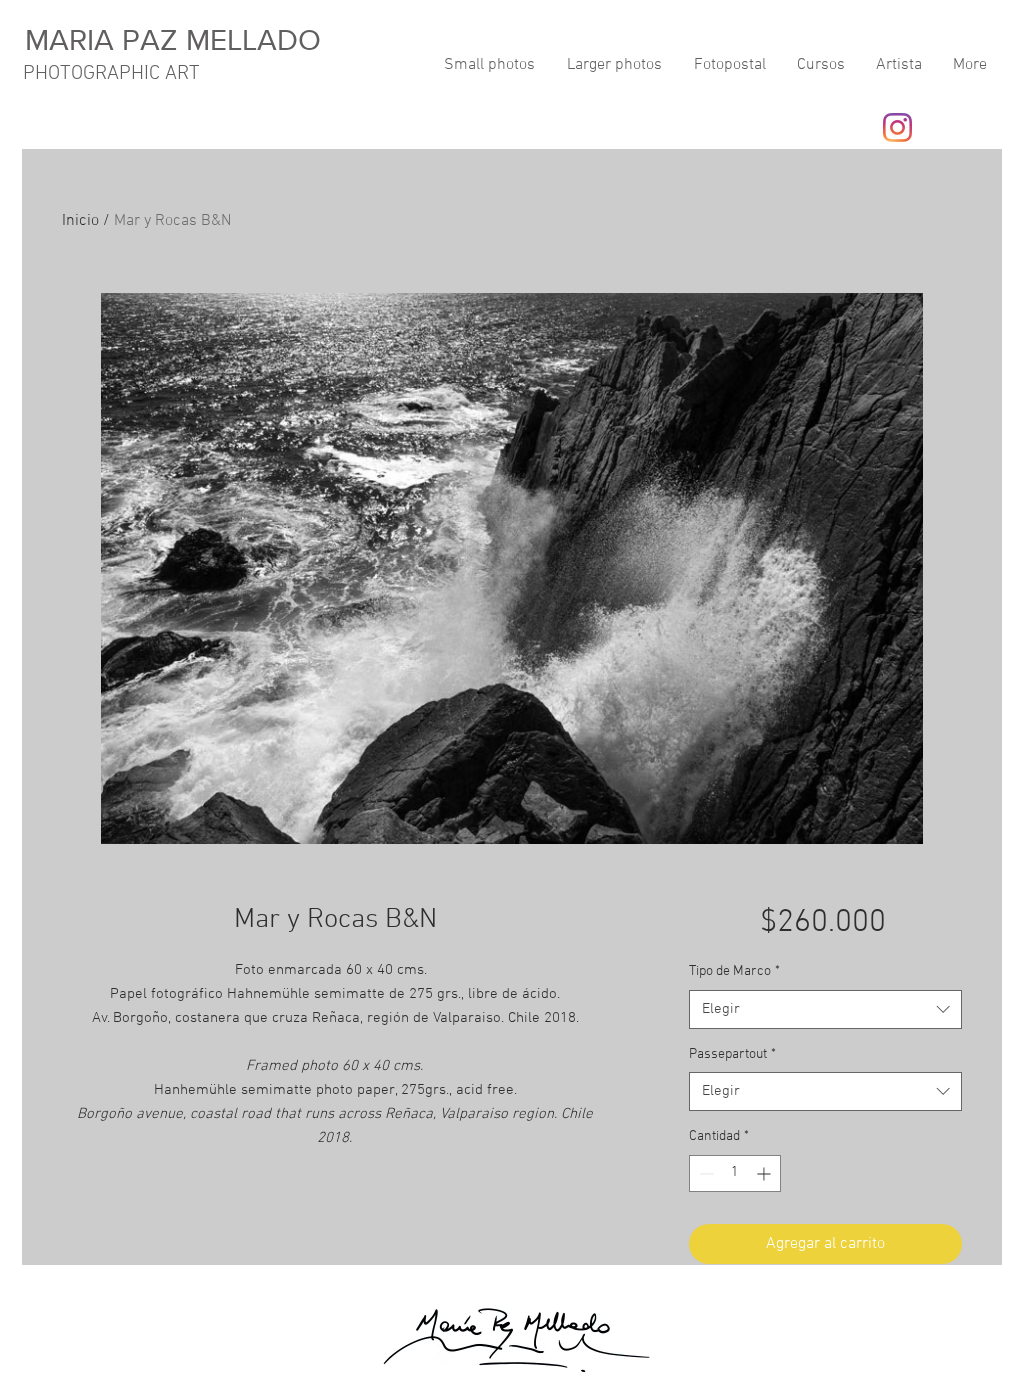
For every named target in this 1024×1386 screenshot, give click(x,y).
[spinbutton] (735, 1173)
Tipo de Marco (734, 971)
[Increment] (765, 1173)
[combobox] (825, 1009)
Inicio (80, 221)
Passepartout (732, 1054)
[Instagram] (897, 127)
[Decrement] (704, 1173)
